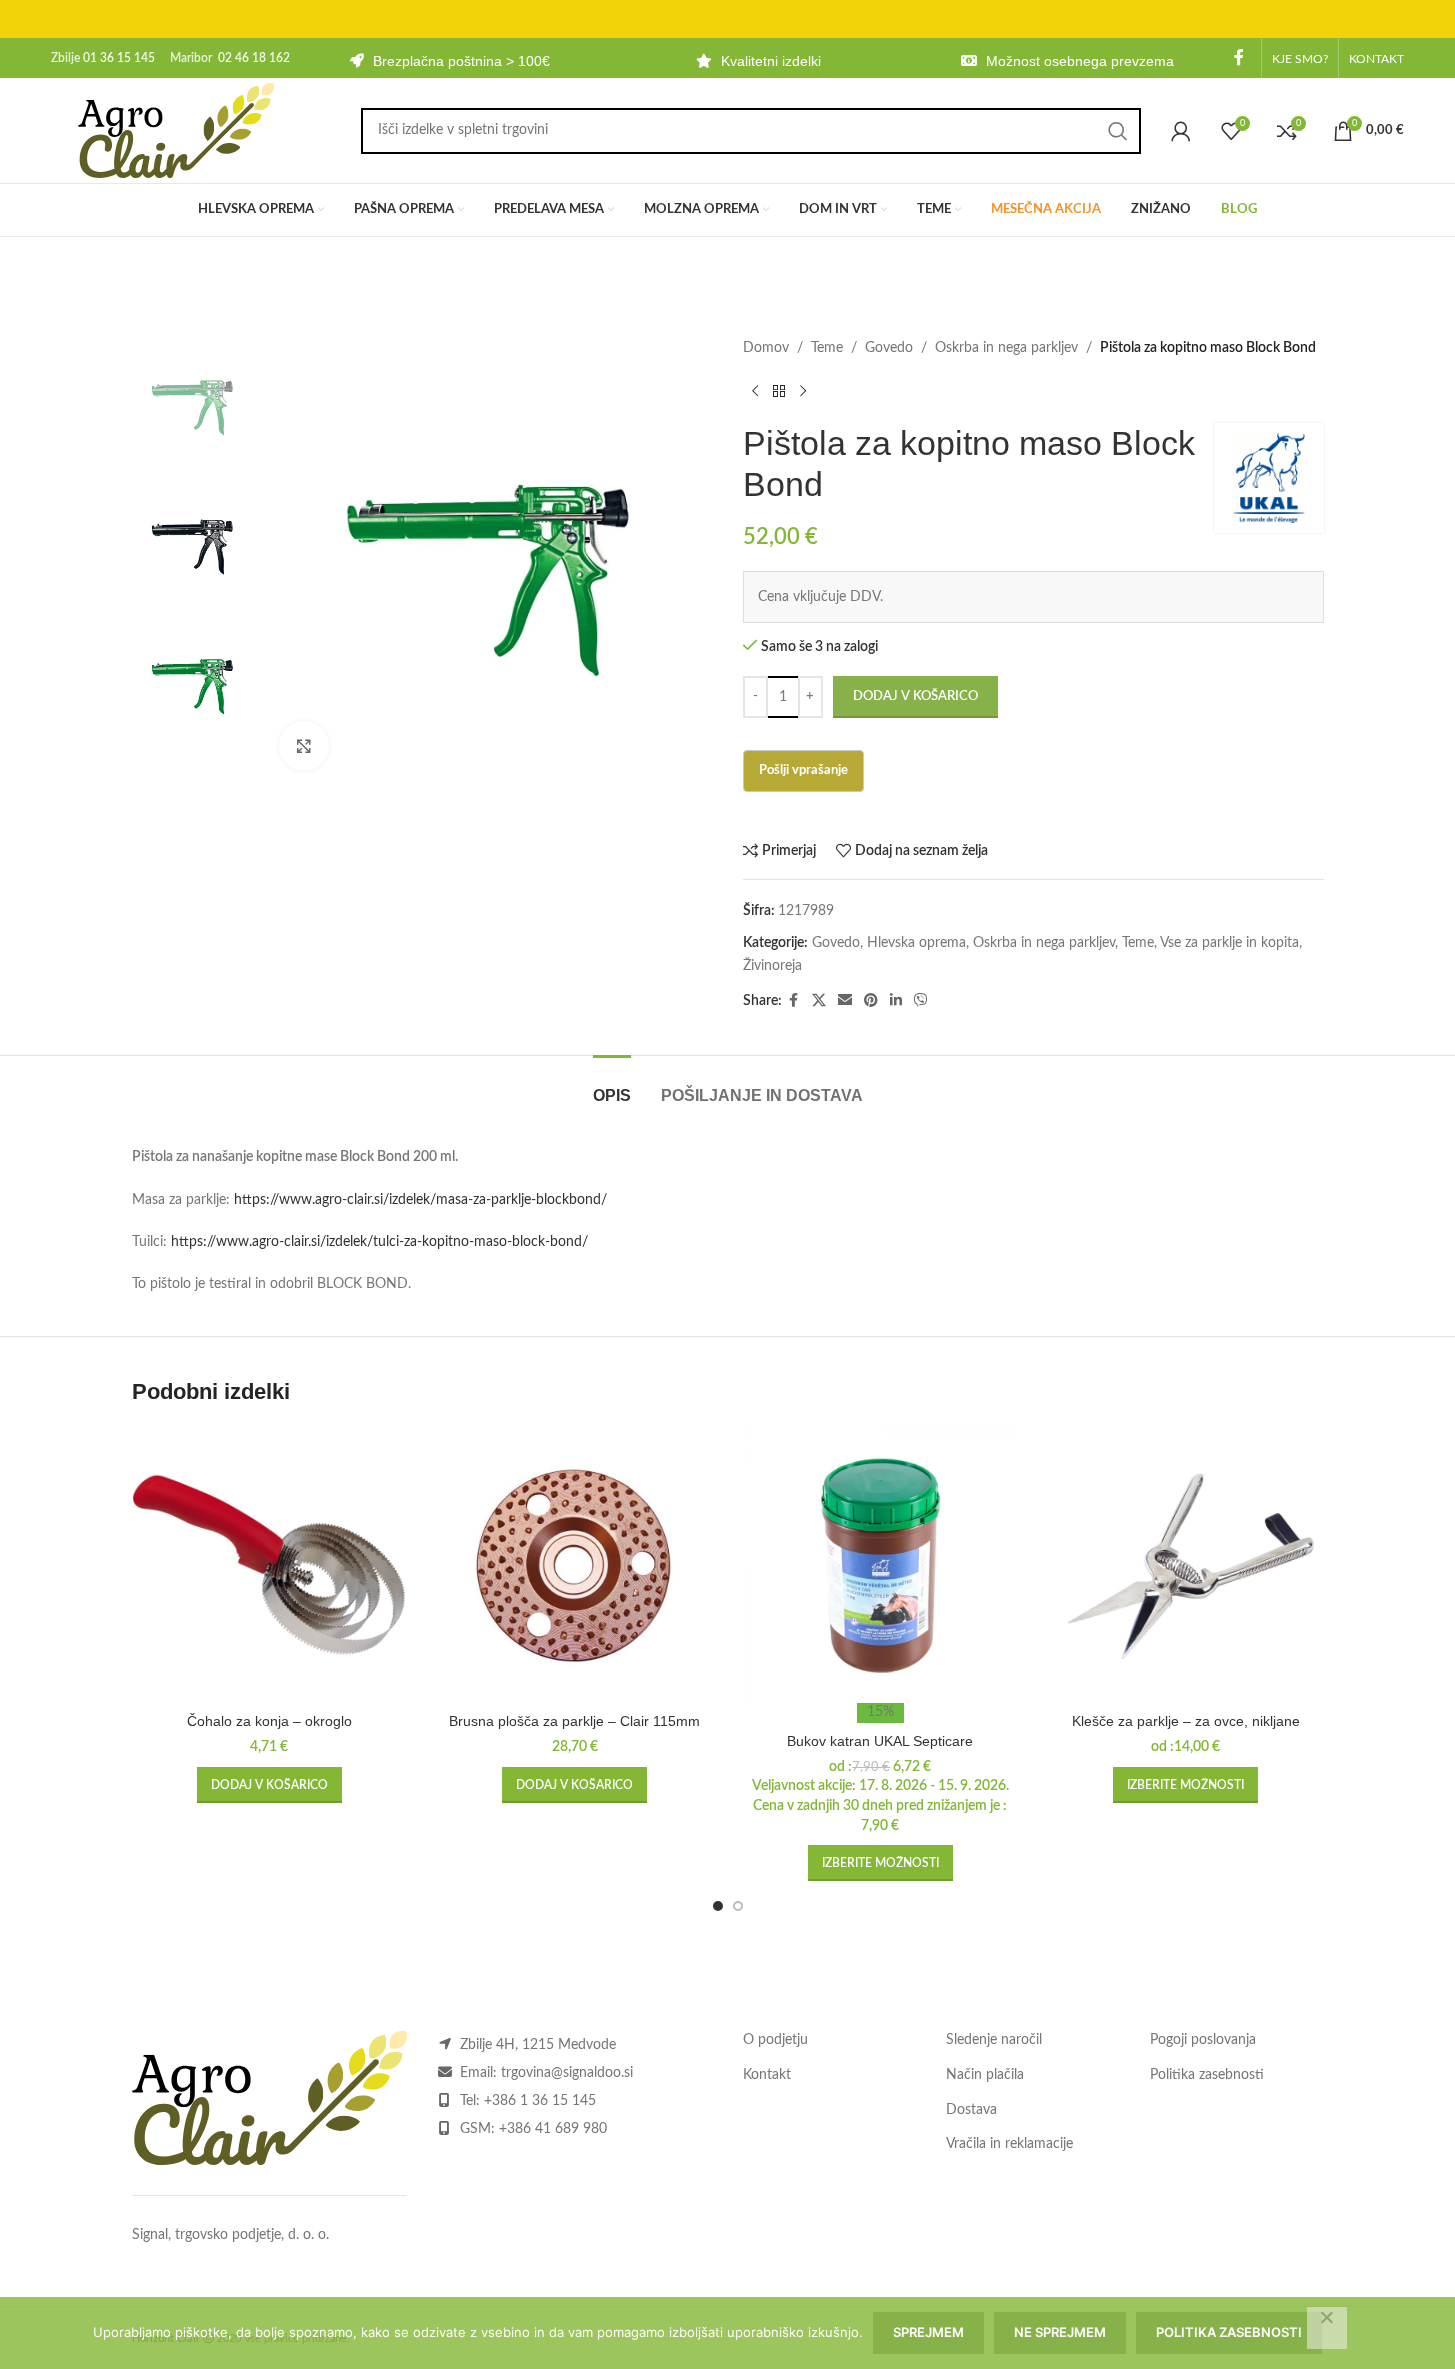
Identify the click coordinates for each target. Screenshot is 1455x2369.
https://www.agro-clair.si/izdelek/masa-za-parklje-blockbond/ (420, 1200)
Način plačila (985, 2075)
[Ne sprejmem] (1327, 2328)
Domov (766, 348)
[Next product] (803, 391)
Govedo (889, 348)
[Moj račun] (1181, 131)
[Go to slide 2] (738, 1906)
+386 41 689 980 (553, 2129)
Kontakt (767, 2075)
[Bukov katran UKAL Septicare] (881, 1566)
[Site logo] (176, 130)
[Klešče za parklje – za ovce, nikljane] (1186, 1566)
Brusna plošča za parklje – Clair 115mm (574, 1721)
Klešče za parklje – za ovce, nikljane (1186, 1721)
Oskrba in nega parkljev (1006, 348)
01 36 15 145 (119, 58)
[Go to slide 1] (718, 1906)
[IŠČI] (1118, 131)
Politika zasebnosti (1207, 2075)
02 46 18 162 (254, 58)
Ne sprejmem (1060, 2332)
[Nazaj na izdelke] (779, 391)
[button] (269, 1785)
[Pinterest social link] (871, 1001)
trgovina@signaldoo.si (567, 2073)
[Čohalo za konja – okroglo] (270, 1566)
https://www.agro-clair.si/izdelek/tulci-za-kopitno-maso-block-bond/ (379, 1242)
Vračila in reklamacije (1009, 2144)
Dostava (971, 2110)
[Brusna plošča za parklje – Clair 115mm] (575, 1566)
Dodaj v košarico (915, 696)
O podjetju (775, 2040)
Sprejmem (928, 2332)
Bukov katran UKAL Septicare (880, 1741)
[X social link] (819, 1001)
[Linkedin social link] (896, 1001)
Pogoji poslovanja (1203, 2040)
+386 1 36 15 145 (540, 2101)
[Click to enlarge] (304, 746)
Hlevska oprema (916, 943)
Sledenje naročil (994, 2040)
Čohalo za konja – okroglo (269, 1721)
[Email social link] (845, 1001)
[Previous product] (755, 391)
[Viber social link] (921, 1001)
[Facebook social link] (1239, 57)
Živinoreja (772, 966)
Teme (827, 348)
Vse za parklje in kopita (1229, 943)
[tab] (612, 1085)
